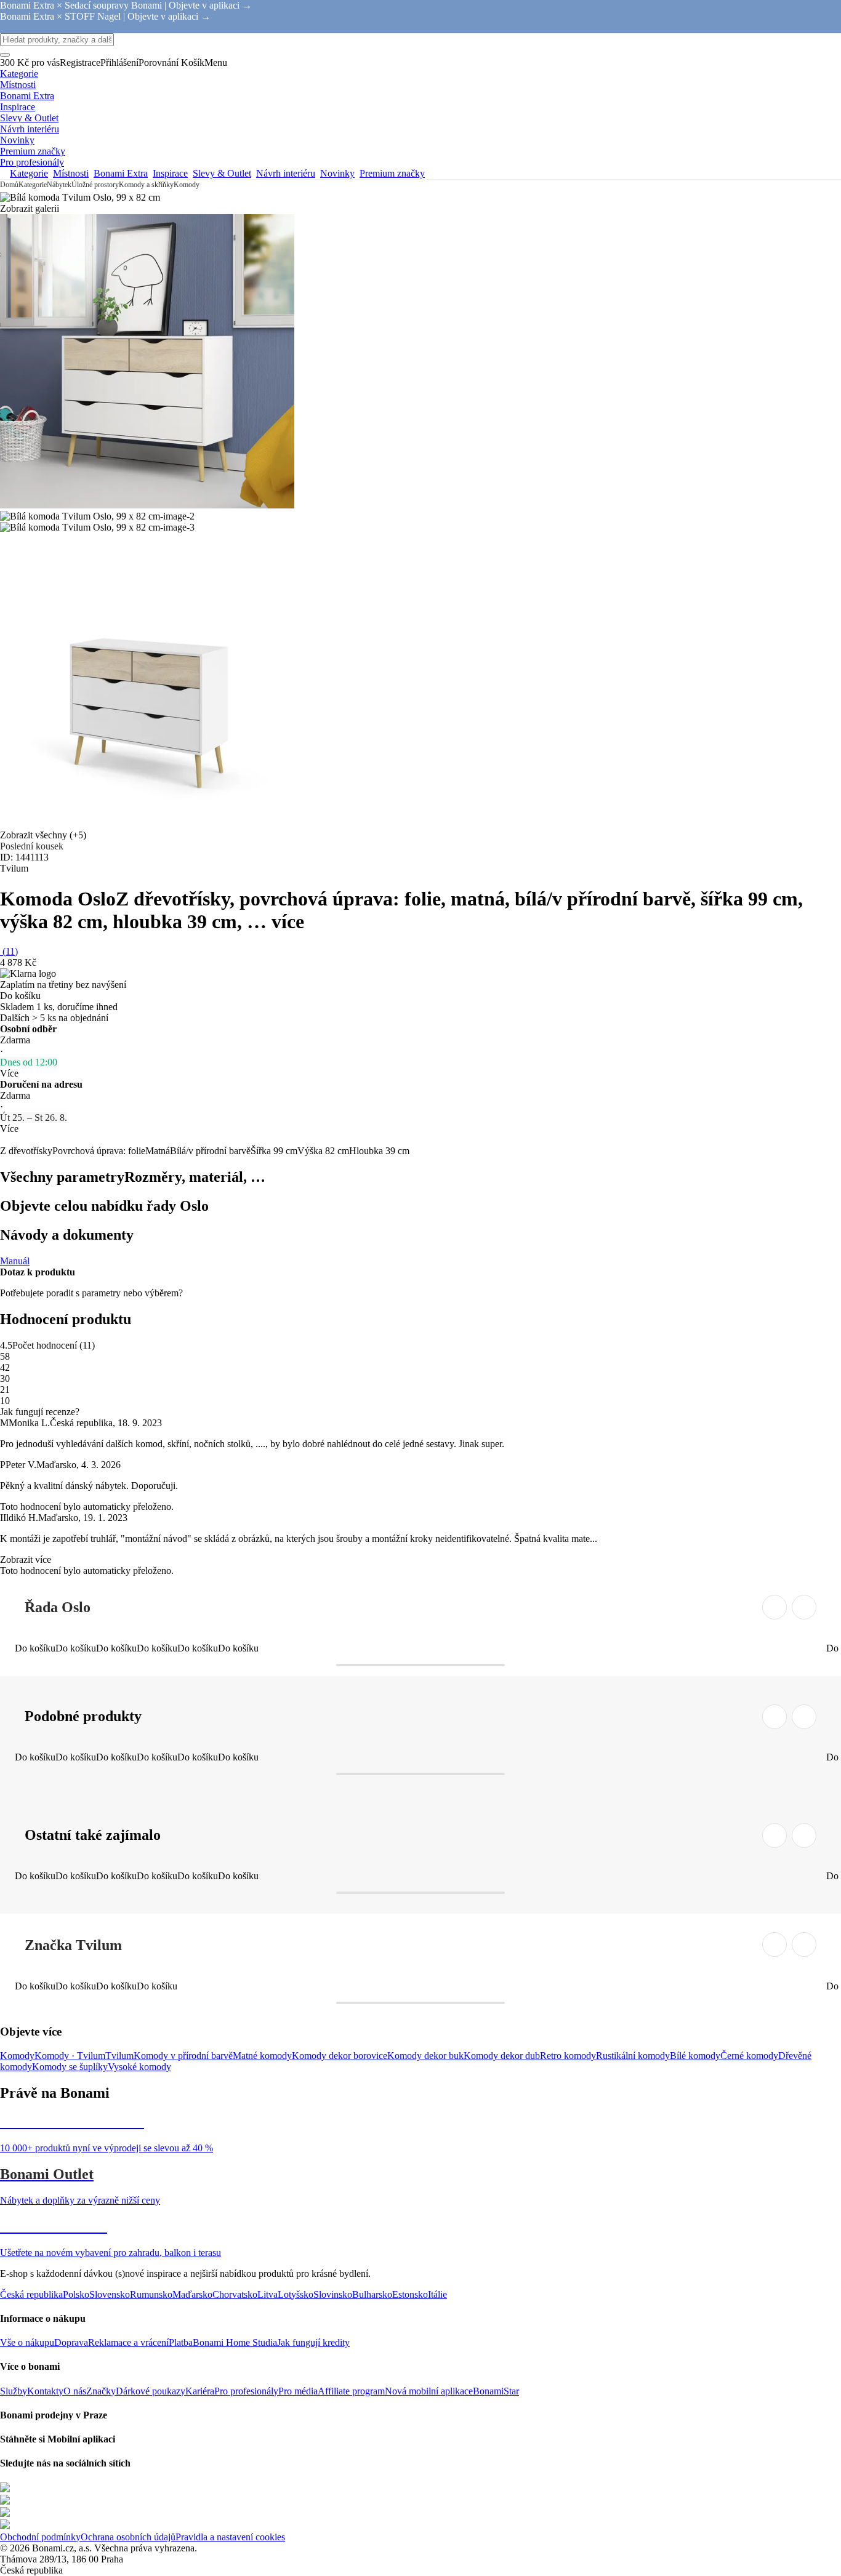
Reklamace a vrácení (128, 2342)
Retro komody (568, 2056)
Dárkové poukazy (151, 2391)
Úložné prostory (95, 185)
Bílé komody (695, 2056)
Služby (14, 2391)
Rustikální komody (633, 2056)
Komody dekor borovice (340, 2056)
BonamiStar (496, 2391)
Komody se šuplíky (70, 2067)
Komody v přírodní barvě (183, 2056)
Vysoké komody (139, 2067)
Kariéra (200, 2391)
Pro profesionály (246, 2391)
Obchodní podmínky (40, 2537)
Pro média (298, 2391)
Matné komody (262, 2056)
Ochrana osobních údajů (128, 2537)
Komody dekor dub (502, 2056)
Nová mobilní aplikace (429, 2391)
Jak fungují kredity (313, 2342)
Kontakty (45, 2391)
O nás (75, 2391)
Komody (187, 185)
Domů (9, 185)
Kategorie (33, 185)
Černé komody (749, 2056)
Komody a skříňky (146, 185)
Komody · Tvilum (70, 2056)
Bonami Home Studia (235, 2342)
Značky (101, 2391)
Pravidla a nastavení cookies (230, 2537)
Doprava (71, 2342)
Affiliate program (351, 2391)
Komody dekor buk (425, 2056)
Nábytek (59, 185)
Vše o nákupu (27, 2342)
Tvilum (119, 2056)
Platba (181, 2342)
